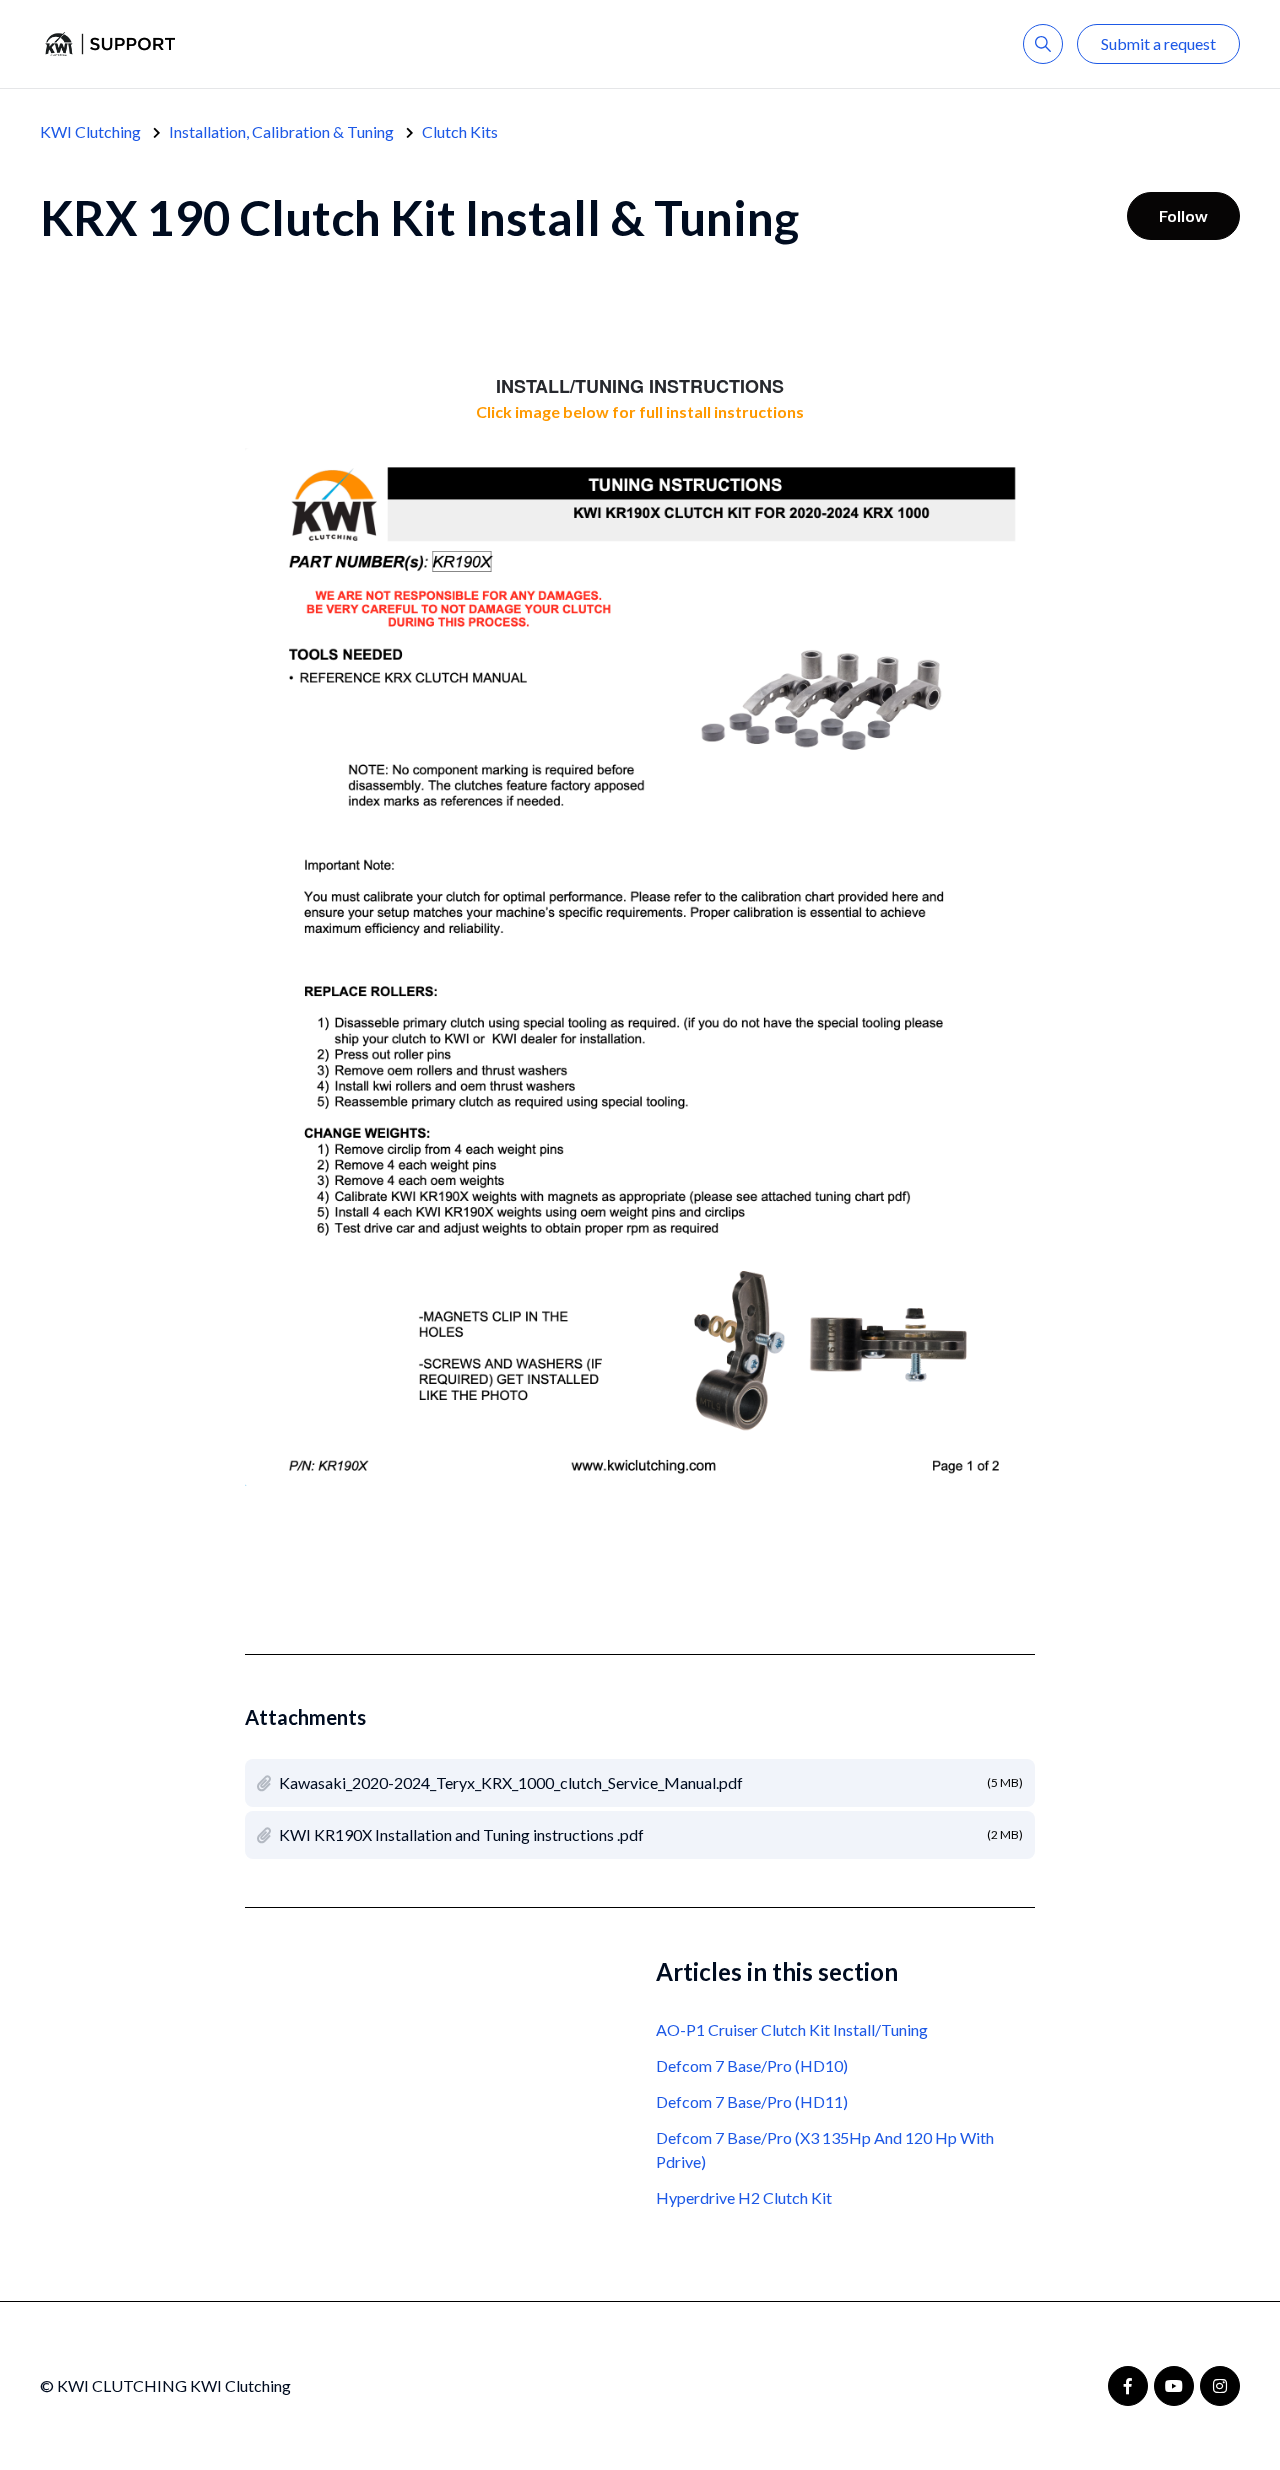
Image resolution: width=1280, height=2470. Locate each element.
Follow (1183, 215)
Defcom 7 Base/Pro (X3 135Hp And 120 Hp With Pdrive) (825, 2149)
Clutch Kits (460, 131)
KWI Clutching (90, 131)
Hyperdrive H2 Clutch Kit (744, 2197)
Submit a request (1158, 43)
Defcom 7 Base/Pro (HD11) (752, 2101)
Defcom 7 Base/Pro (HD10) (752, 2065)
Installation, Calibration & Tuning (281, 131)
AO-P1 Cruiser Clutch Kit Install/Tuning (792, 2029)
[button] (1043, 44)
